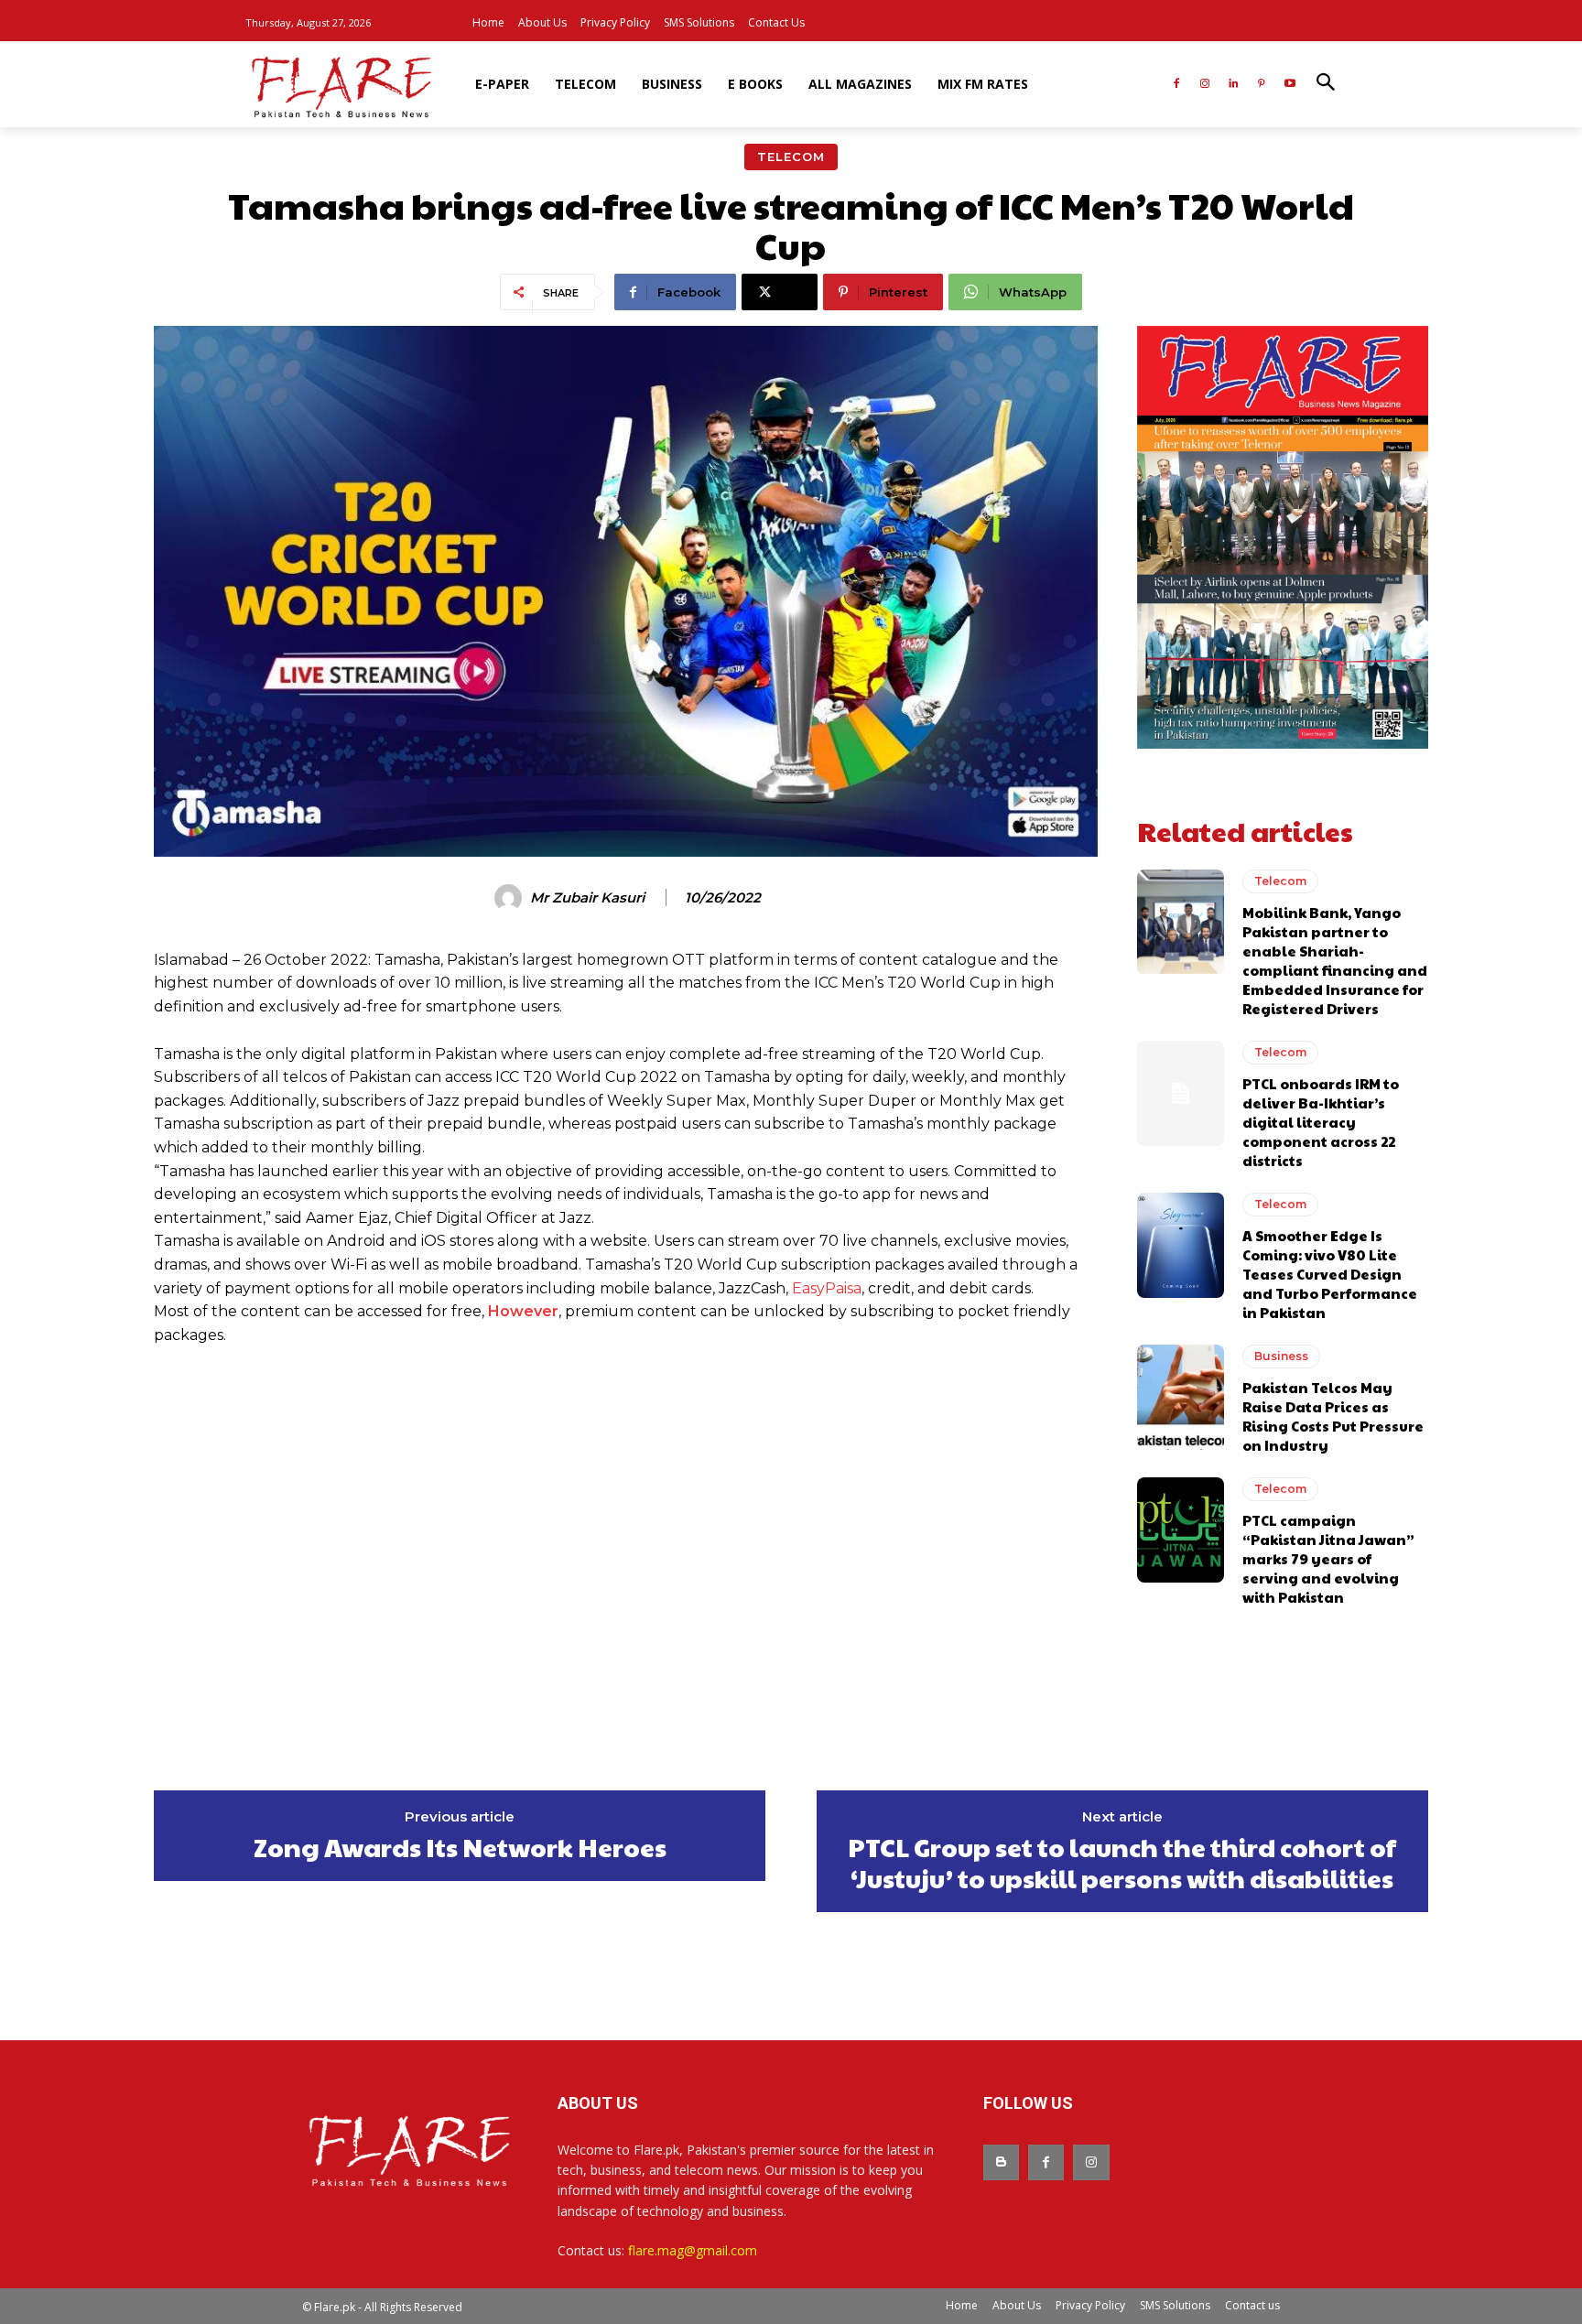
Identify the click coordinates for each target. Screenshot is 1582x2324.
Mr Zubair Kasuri (587, 898)
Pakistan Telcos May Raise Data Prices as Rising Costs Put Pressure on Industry (1333, 1416)
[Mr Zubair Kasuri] (511, 898)
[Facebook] (1177, 85)
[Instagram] (1205, 85)
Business (1281, 1356)
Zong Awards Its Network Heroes (460, 1847)
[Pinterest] (1261, 85)
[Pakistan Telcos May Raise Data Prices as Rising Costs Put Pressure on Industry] (1181, 1397)
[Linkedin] (1234, 85)
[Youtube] (1289, 85)
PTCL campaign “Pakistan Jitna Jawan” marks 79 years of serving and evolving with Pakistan (1328, 1558)
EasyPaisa (827, 1288)
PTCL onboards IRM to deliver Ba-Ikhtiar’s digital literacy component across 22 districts (1321, 1122)
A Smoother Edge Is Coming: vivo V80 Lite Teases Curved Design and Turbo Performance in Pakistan (1330, 1274)
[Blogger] (1001, 2162)
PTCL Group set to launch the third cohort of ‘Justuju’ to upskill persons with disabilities (1122, 1862)
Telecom (791, 157)
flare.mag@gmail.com (693, 2250)
